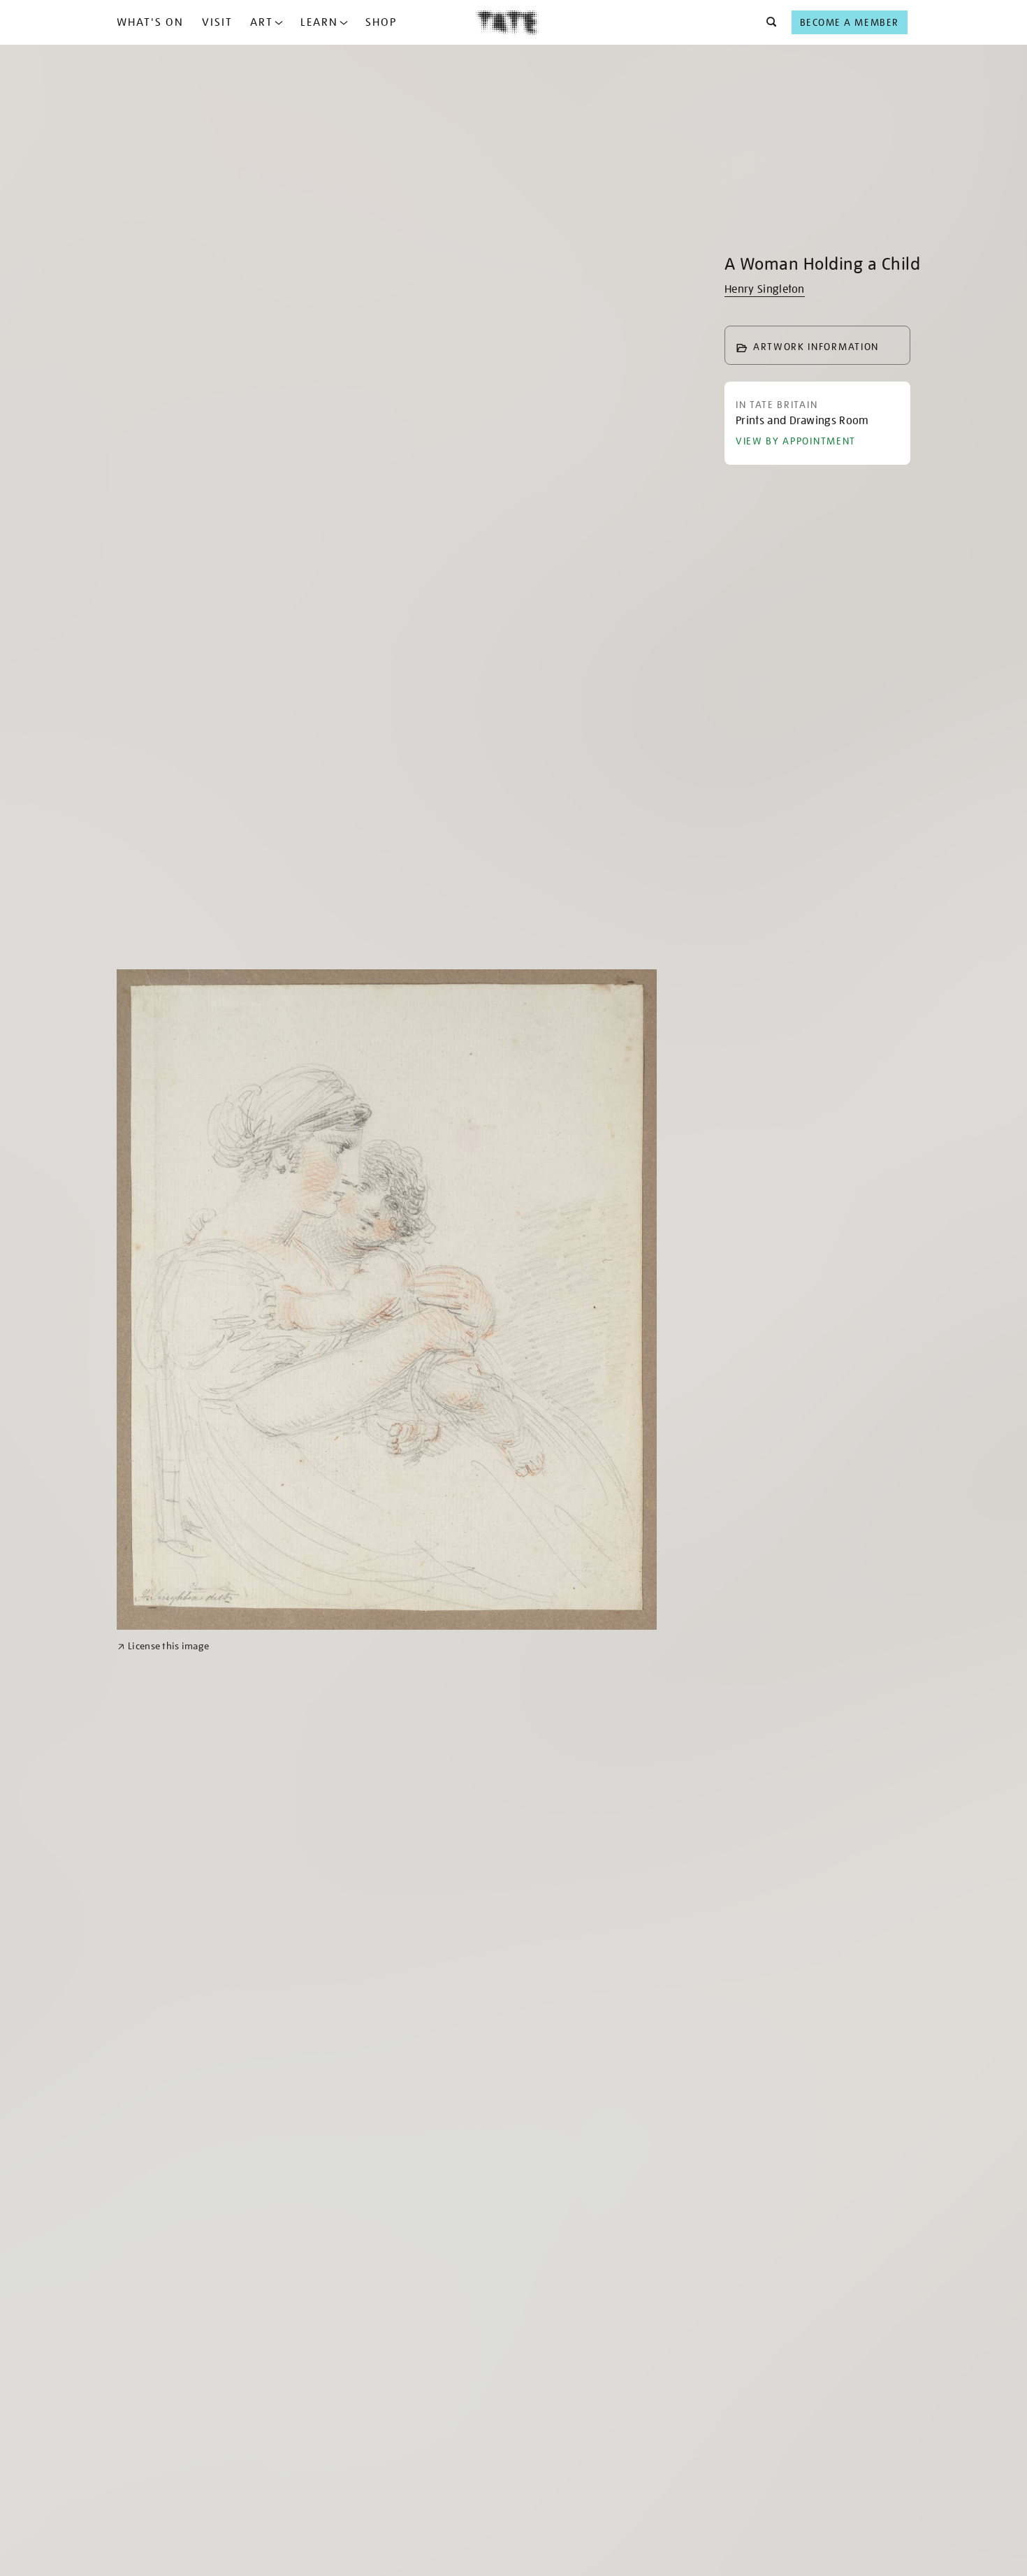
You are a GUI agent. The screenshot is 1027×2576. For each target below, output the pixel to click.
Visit (217, 22)
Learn (319, 22)
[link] (163, 1646)
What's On (150, 22)
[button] (767, 22)
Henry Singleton (765, 289)
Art (262, 22)
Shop (381, 22)
